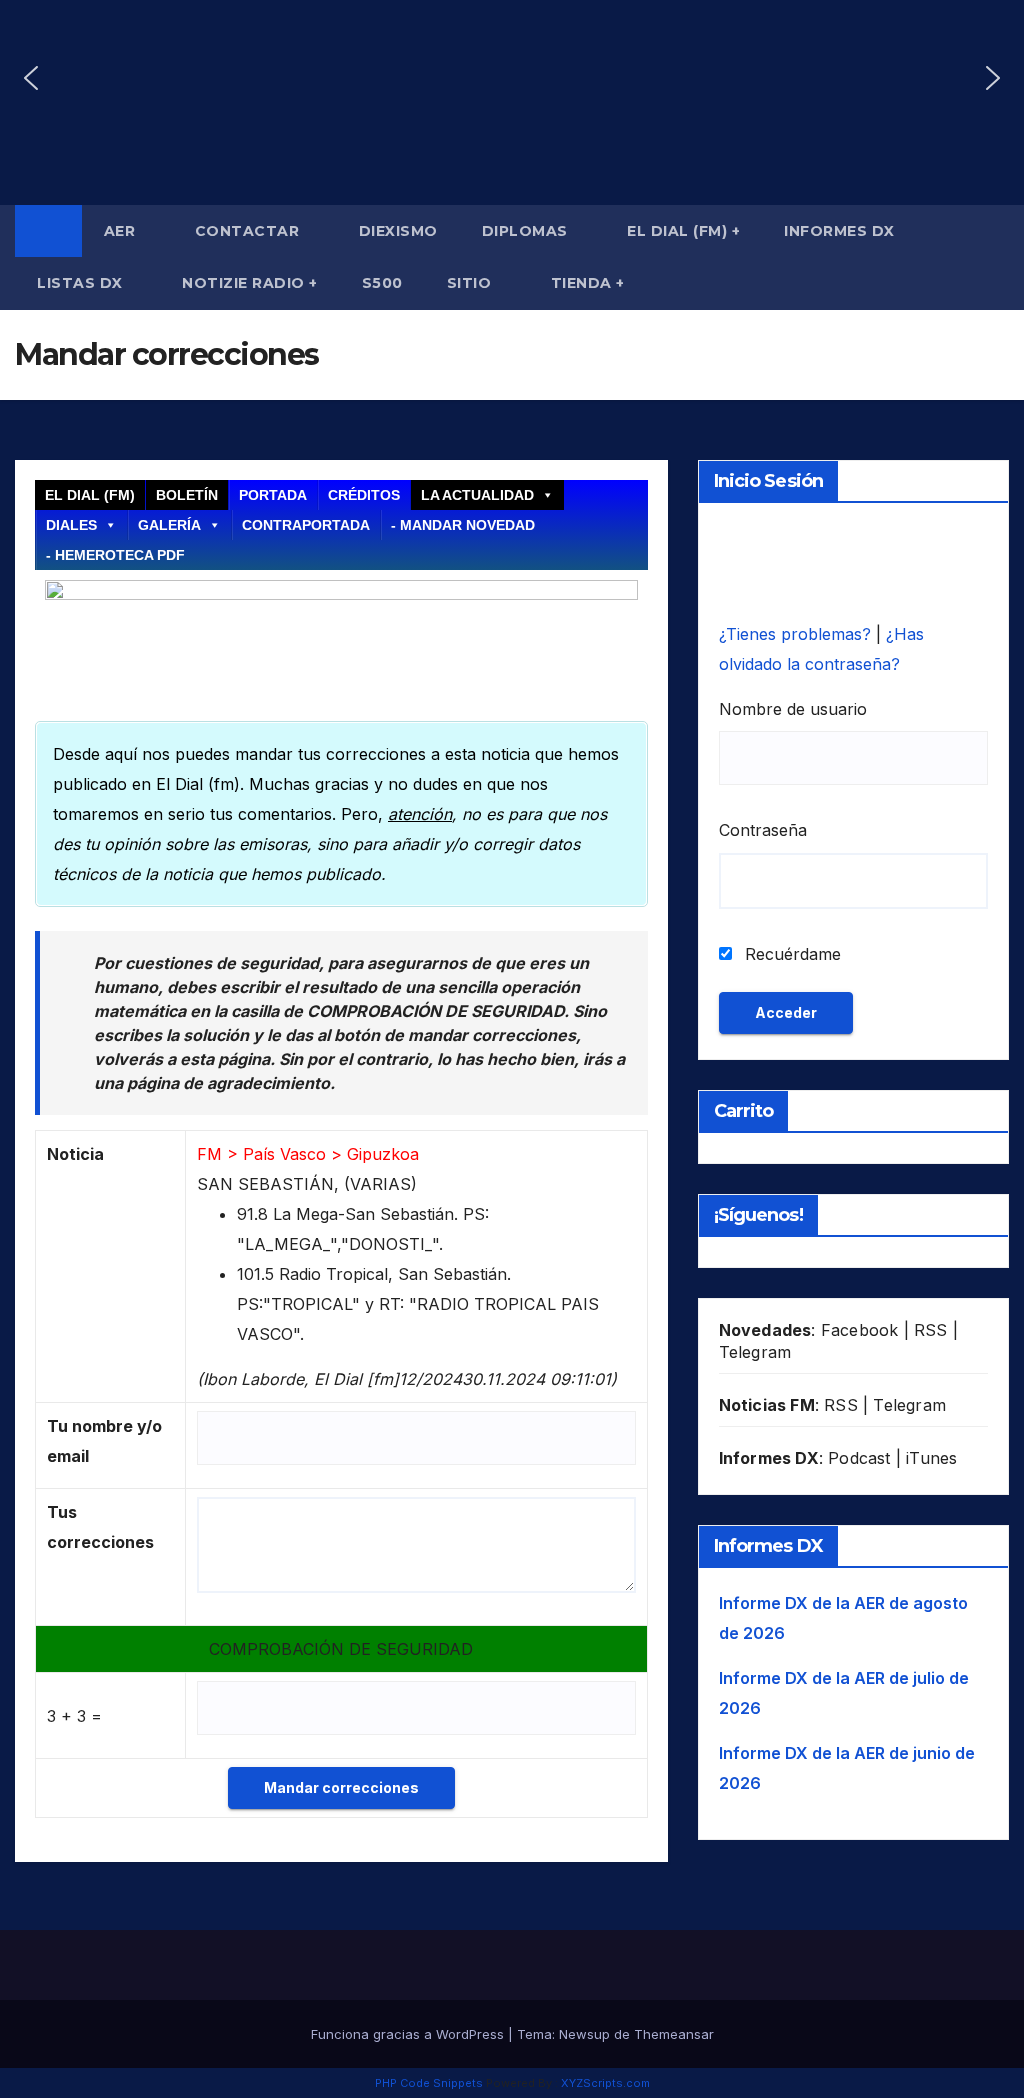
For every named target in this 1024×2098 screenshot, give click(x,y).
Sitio (471, 283)
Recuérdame (790, 954)
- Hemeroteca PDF (115, 555)
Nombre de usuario (793, 709)
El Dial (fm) (90, 495)
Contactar (249, 231)
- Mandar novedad (463, 525)
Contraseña (763, 830)
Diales (71, 525)
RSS (931, 1330)
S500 (382, 283)
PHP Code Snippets (429, 2083)
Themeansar (674, 2034)
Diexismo (398, 231)
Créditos (364, 495)
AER (122, 231)
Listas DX (82, 283)
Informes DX (839, 231)
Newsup (584, 2034)
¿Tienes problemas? (797, 634)
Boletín (187, 495)
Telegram (755, 1352)
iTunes (931, 1458)
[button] (31, 78)
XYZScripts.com (605, 2083)
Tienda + (588, 283)
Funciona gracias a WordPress (409, 2034)
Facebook (860, 1330)
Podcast (859, 1458)
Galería (169, 525)
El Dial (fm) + (683, 231)
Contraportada (306, 525)
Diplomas (527, 231)
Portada (273, 495)
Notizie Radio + (250, 283)
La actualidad (477, 495)
